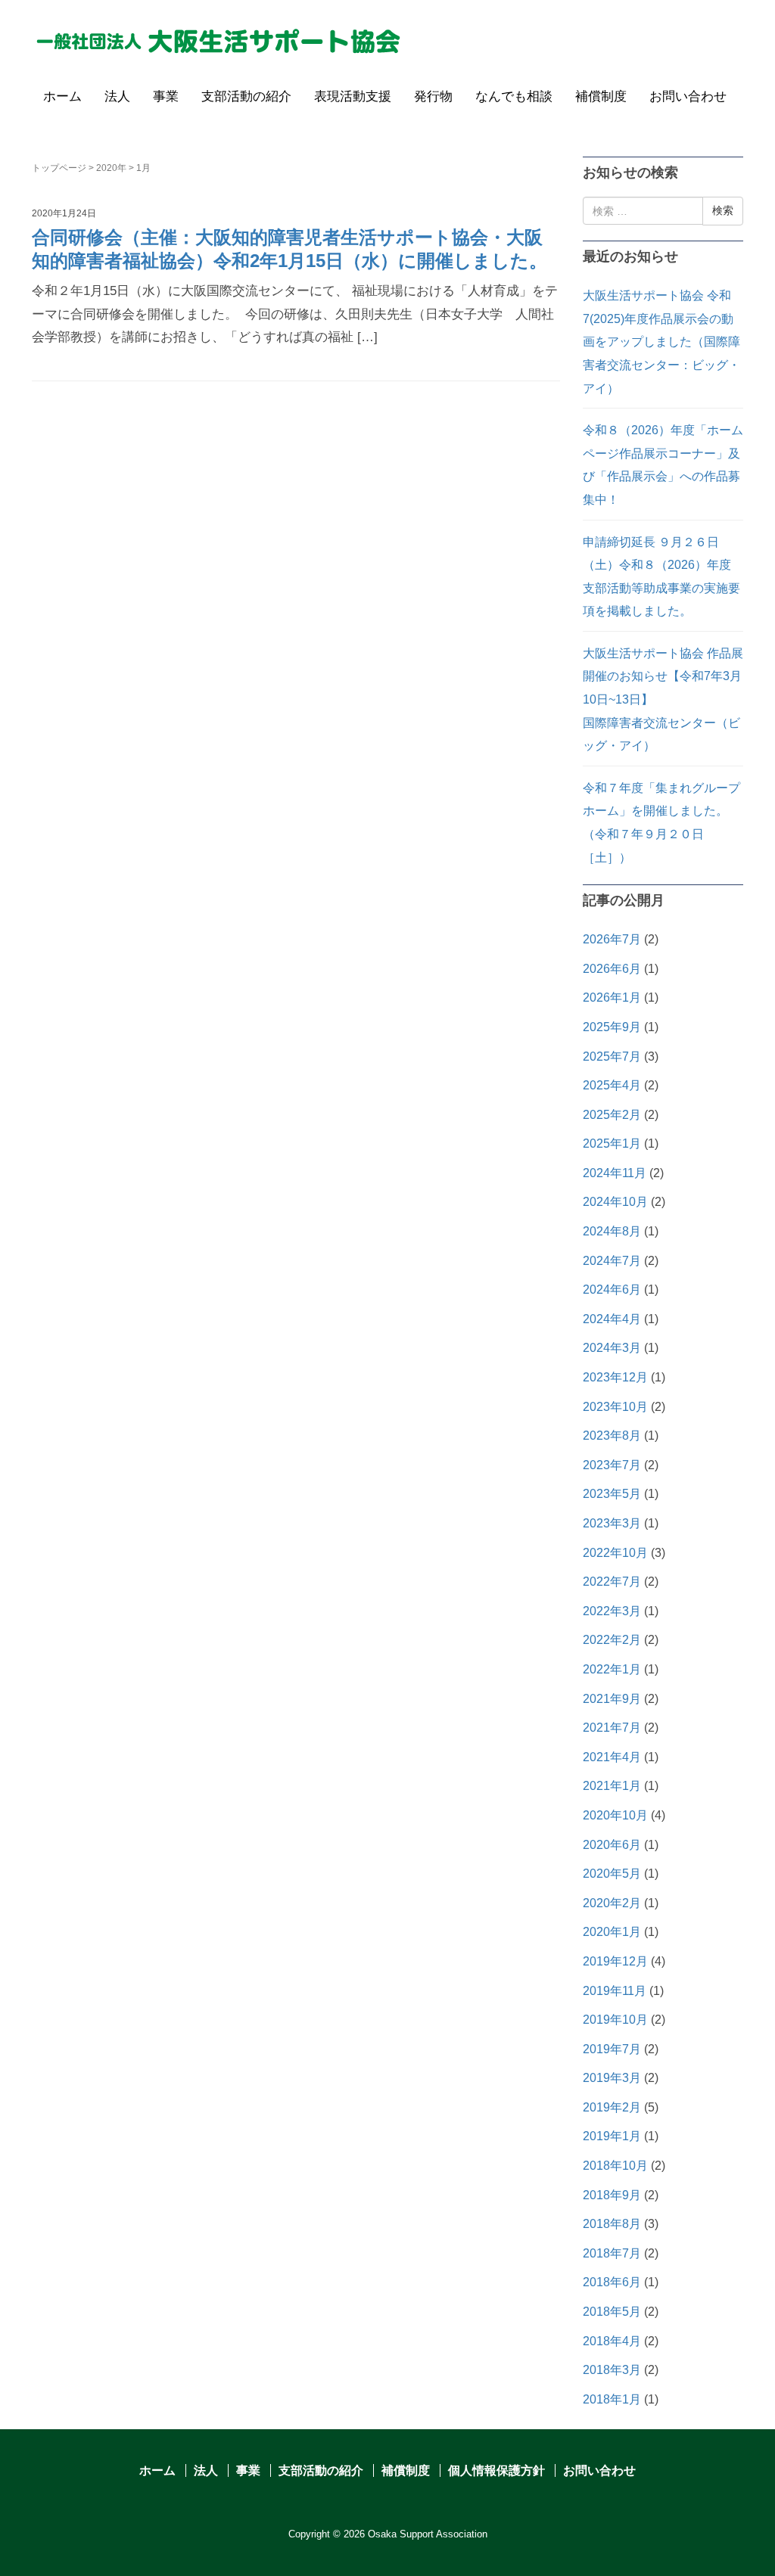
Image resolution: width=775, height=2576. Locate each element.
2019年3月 (612, 2078)
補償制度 (601, 96)
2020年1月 (612, 1932)
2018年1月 (612, 2399)
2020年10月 (615, 1815)
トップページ (59, 168)
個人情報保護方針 (496, 2470)
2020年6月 (612, 1845)
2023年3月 (612, 1523)
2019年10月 (615, 2020)
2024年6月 (612, 1290)
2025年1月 (612, 1144)
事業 (166, 96)
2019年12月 (615, 1961)
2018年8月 (612, 2224)
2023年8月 (612, 1436)
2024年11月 (615, 1173)
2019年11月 (615, 1991)
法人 (117, 96)
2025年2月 (612, 1115)
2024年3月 (612, 1348)
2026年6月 (612, 969)
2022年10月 (615, 1553)
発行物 (433, 96)
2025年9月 (612, 1027)
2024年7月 (612, 1261)
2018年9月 (612, 2195)
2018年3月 (612, 2370)
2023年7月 (612, 1465)
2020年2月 (612, 1903)
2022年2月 (612, 1640)
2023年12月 (615, 1377)
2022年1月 (612, 1669)
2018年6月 (612, 2282)
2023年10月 (615, 1407)
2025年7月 (612, 1057)
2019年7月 (612, 2049)
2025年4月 (612, 1085)
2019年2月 (612, 2107)
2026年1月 (612, 997)
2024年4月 (612, 1319)
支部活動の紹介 (246, 96)
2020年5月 (612, 1874)
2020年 (111, 168)
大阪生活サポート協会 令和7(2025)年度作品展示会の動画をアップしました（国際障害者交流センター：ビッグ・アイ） (661, 342)
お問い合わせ (688, 96)
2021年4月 (612, 1757)
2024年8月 (612, 1231)
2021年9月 (612, 1699)
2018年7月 (612, 2253)
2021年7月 (612, 1728)
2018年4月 (612, 2341)
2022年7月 (612, 1582)
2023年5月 (612, 1494)
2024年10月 (615, 1202)
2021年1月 (612, 1786)
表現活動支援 (353, 96)
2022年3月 (612, 1611)
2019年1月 (612, 2136)
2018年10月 (615, 2166)
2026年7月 (612, 939)
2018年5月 (612, 2312)
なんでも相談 (514, 96)
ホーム (62, 96)
